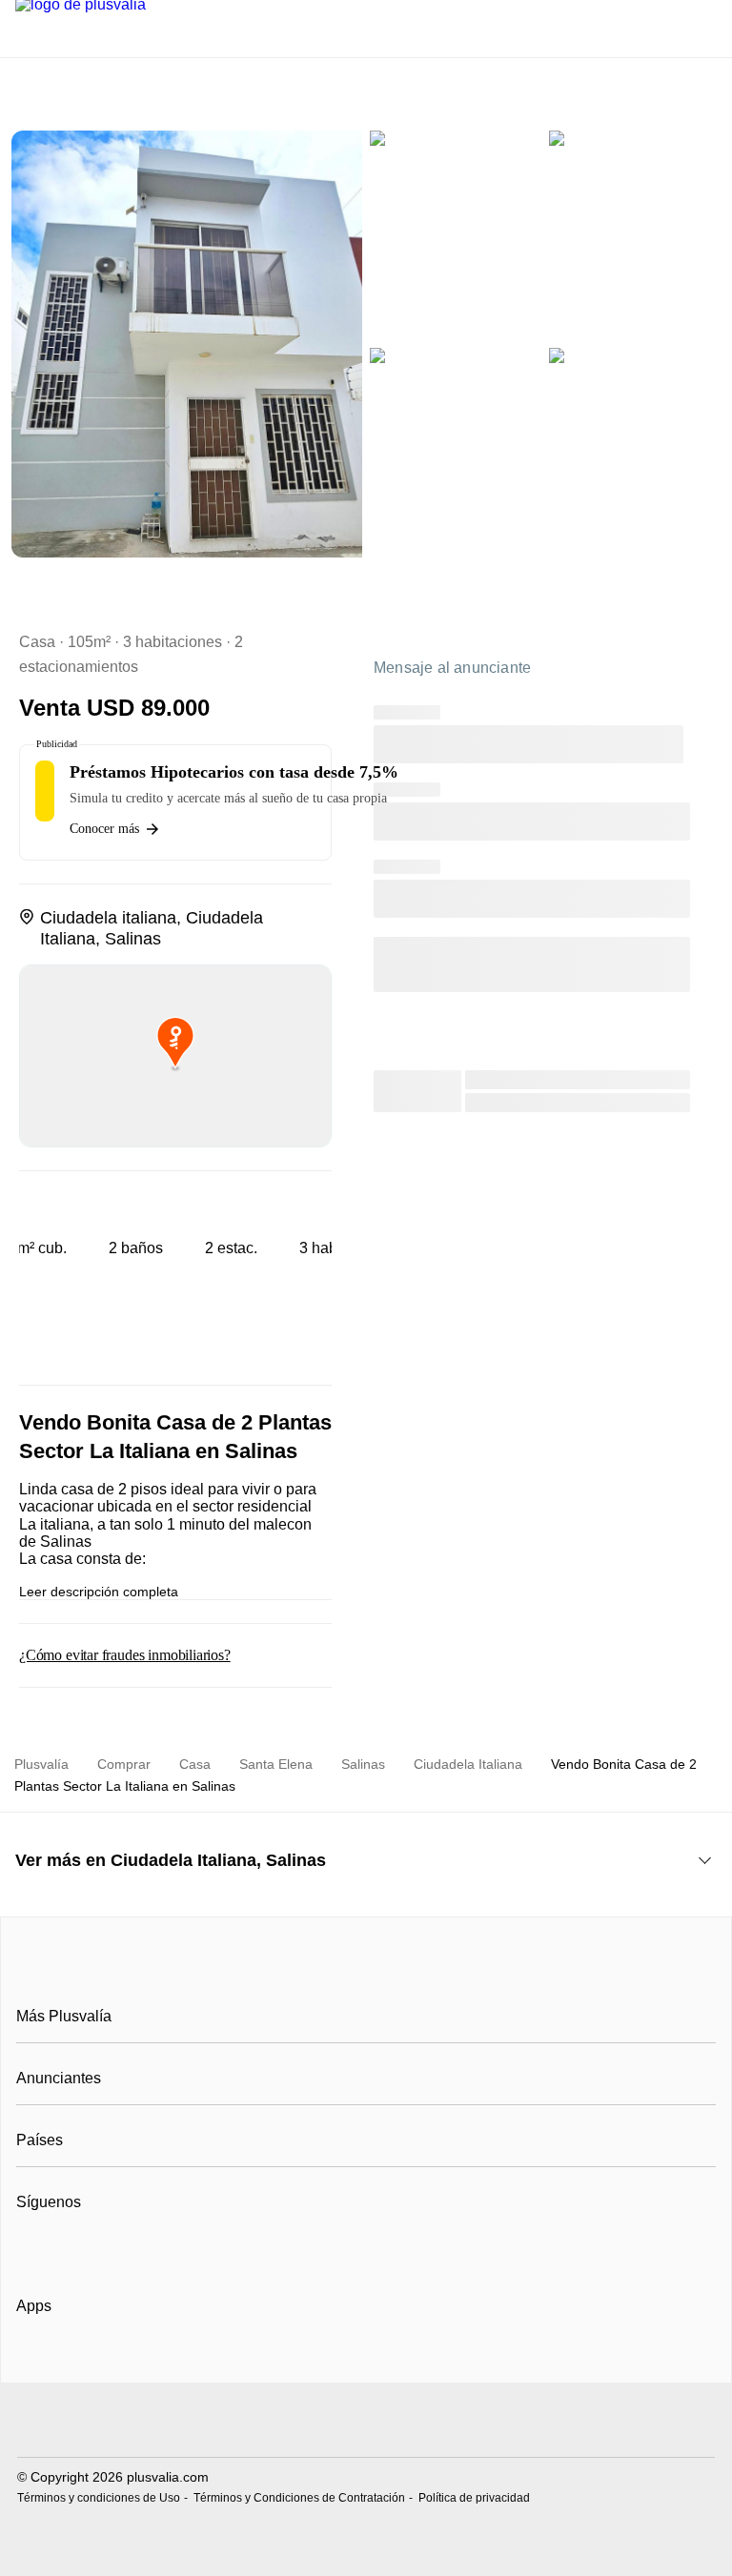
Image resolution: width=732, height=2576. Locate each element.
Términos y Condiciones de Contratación (299, 2498)
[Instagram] (63, 2249)
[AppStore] (77, 2361)
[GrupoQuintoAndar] (366, 2422)
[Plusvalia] (366, 1974)
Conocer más (104, 829)
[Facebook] (32, 2249)
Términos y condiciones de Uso (99, 2498)
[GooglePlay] (206, 2361)
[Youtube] (95, 2249)
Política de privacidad (474, 2498)
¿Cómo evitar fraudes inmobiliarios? (125, 1655)
